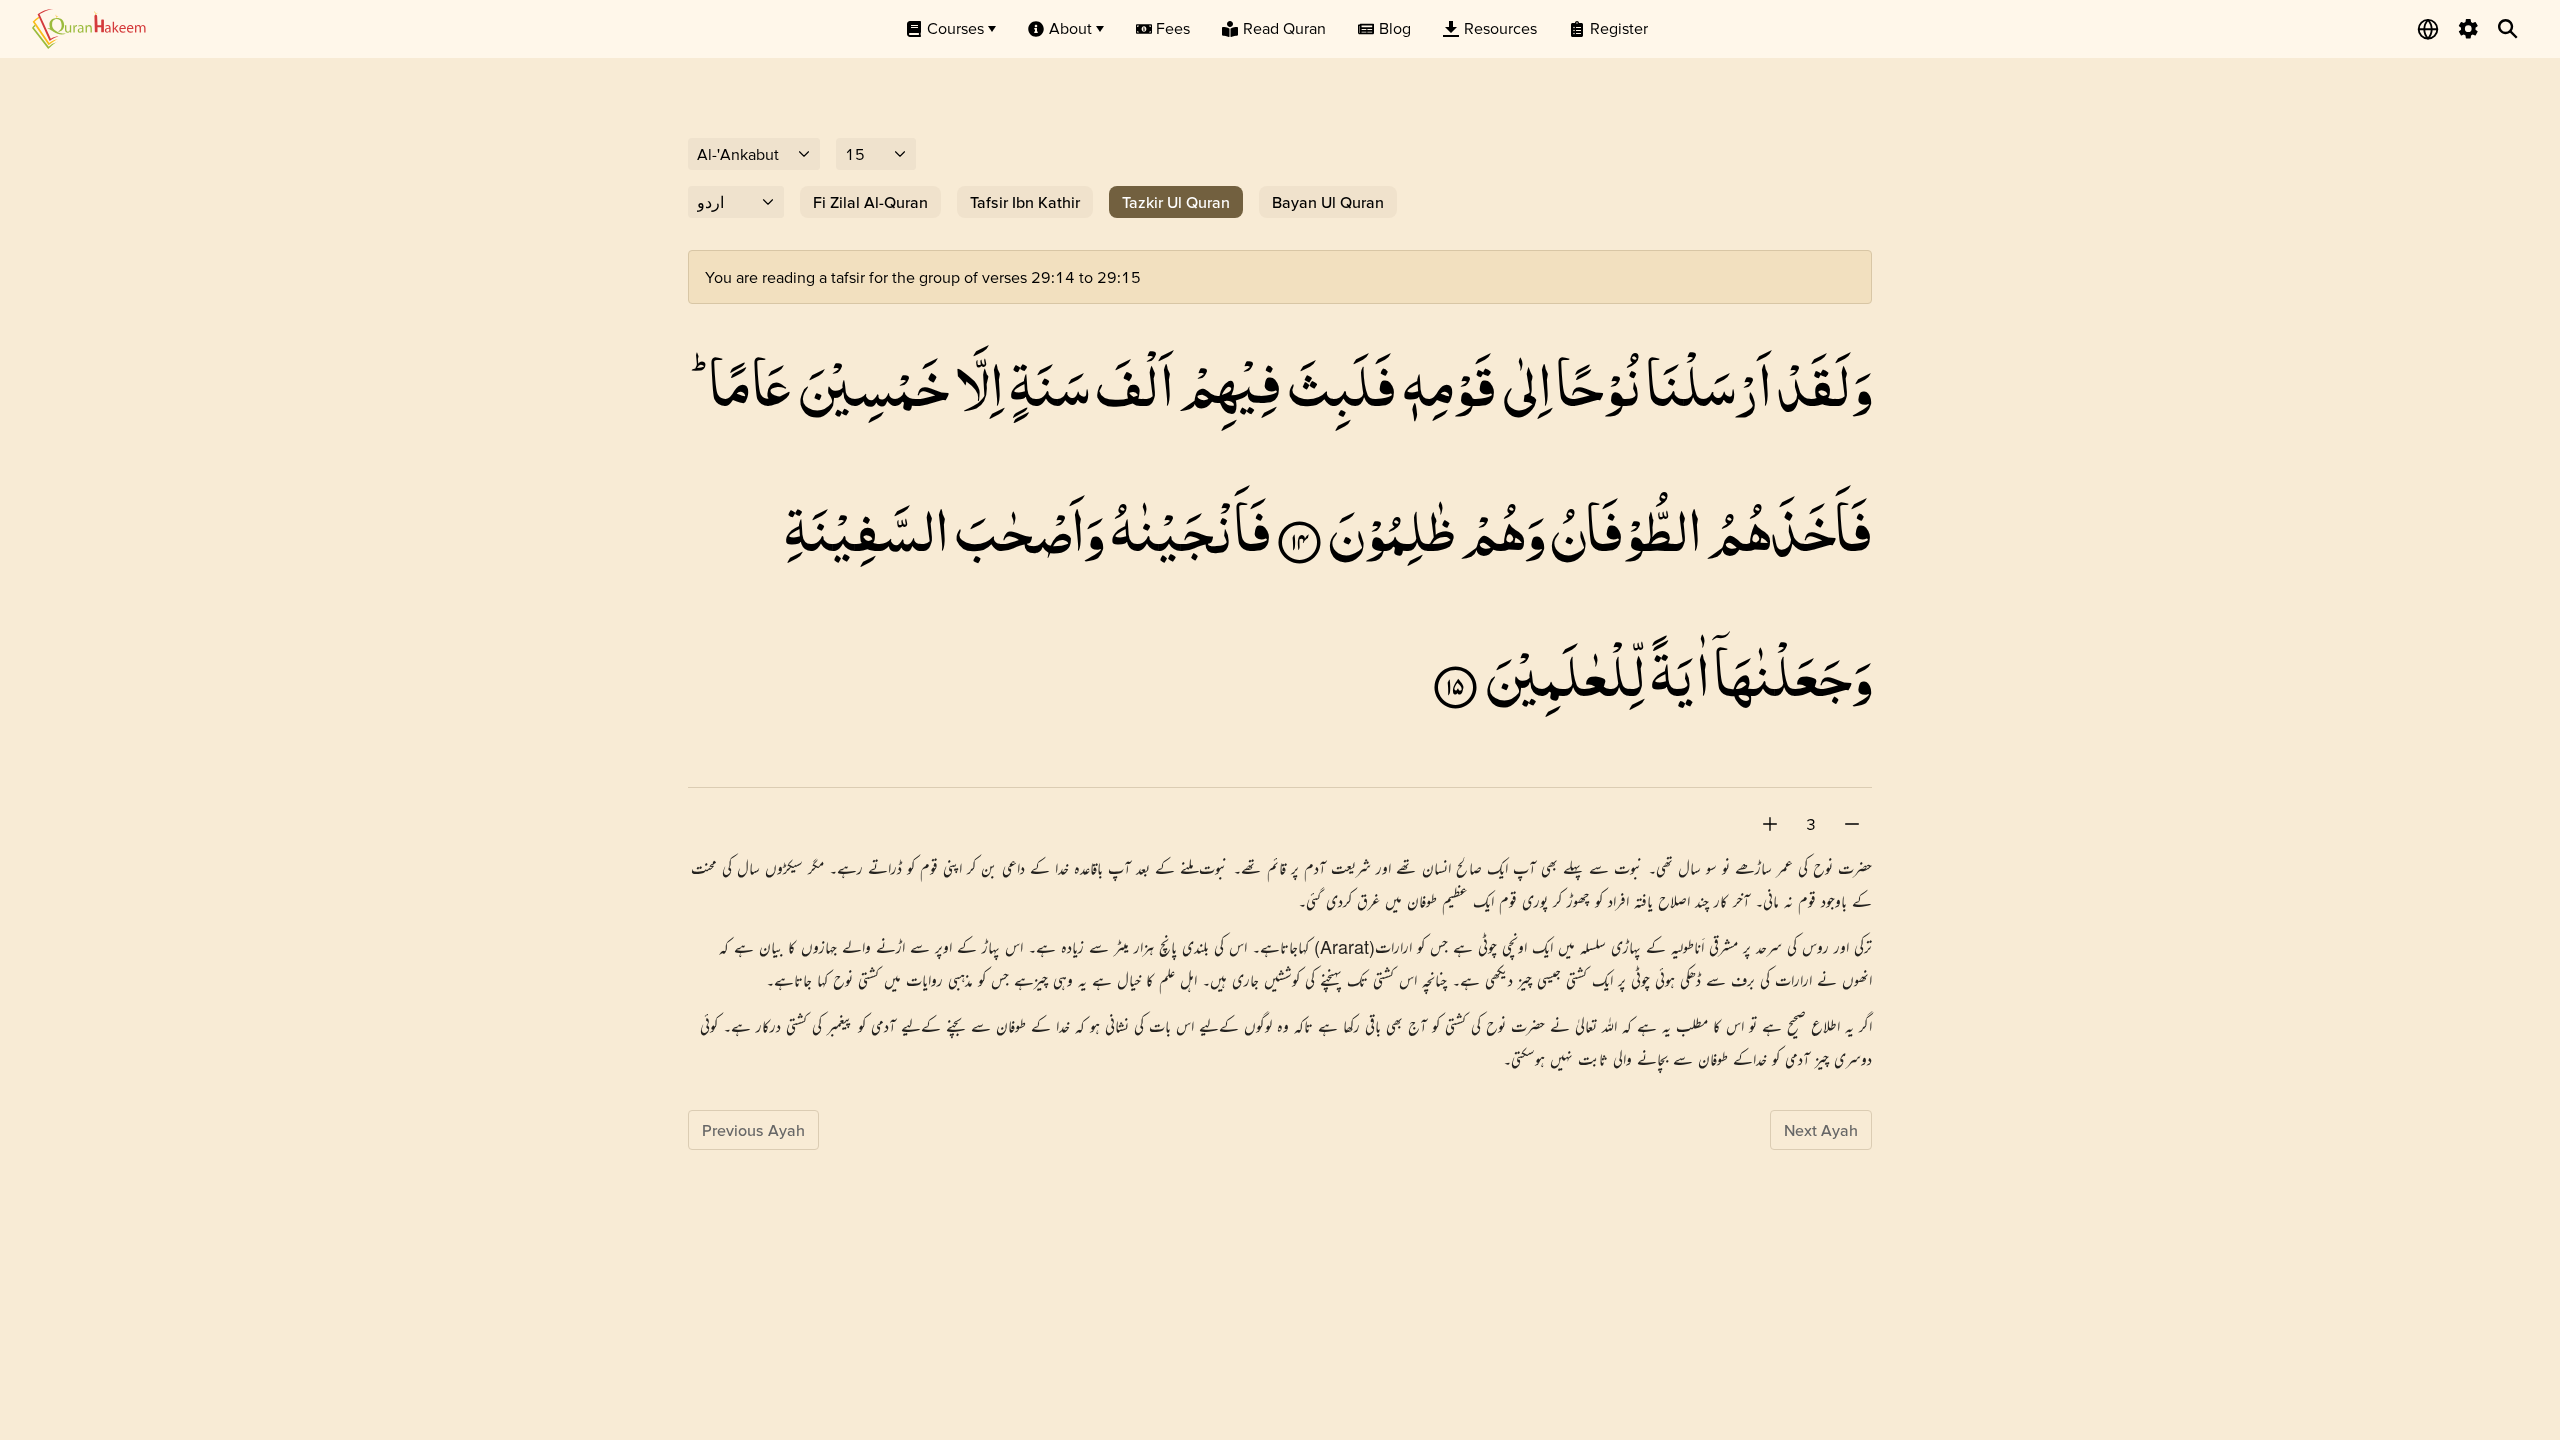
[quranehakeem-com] (89, 28)
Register (1619, 28)
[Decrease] (1852, 824)
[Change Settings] (2468, 29)
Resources (1500, 28)
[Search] (2508, 29)
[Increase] (1770, 824)
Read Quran (1284, 28)
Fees (1173, 28)
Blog (1395, 28)
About (1070, 28)
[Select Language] (2428, 29)
